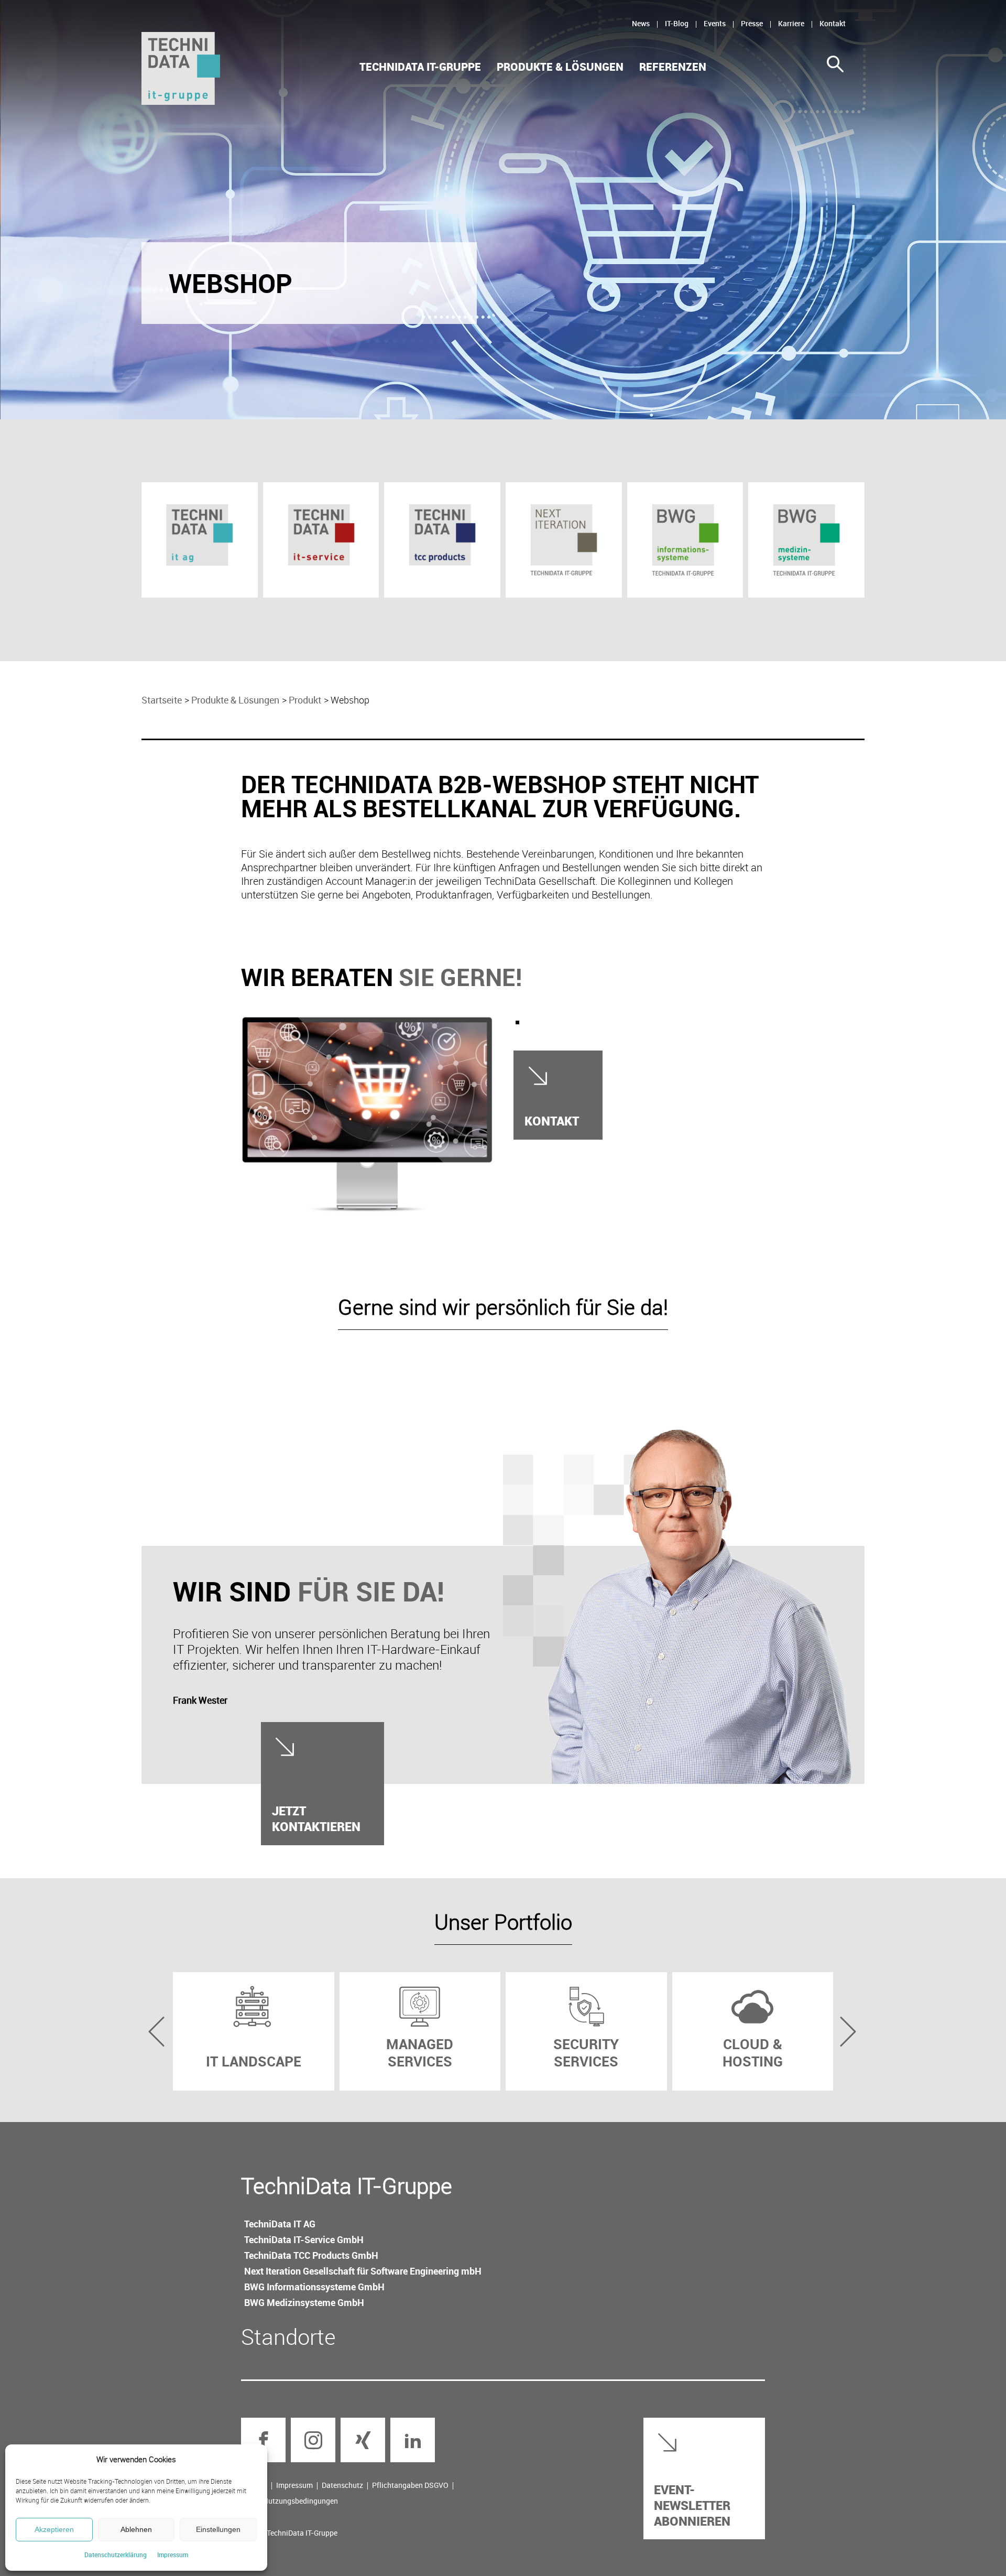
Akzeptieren (54, 2529)
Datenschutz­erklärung (116, 2555)
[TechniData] (181, 68)
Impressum (173, 2555)
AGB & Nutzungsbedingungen (289, 2501)
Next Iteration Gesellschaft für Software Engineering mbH (363, 2271)
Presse (752, 23)
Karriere (791, 23)
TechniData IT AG (280, 2224)
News (641, 23)
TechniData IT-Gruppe (420, 67)
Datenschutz (342, 2485)
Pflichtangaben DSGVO (410, 2485)
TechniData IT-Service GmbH (304, 2239)
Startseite (162, 700)
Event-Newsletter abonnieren (692, 2505)
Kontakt (833, 23)
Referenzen (673, 67)
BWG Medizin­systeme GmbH (304, 2302)
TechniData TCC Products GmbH (311, 2255)
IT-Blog (677, 23)
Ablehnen (136, 2529)
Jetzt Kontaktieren (316, 1818)
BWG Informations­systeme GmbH (314, 2287)
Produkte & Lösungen (560, 67)
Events (715, 23)
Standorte (288, 2336)
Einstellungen (218, 2529)
